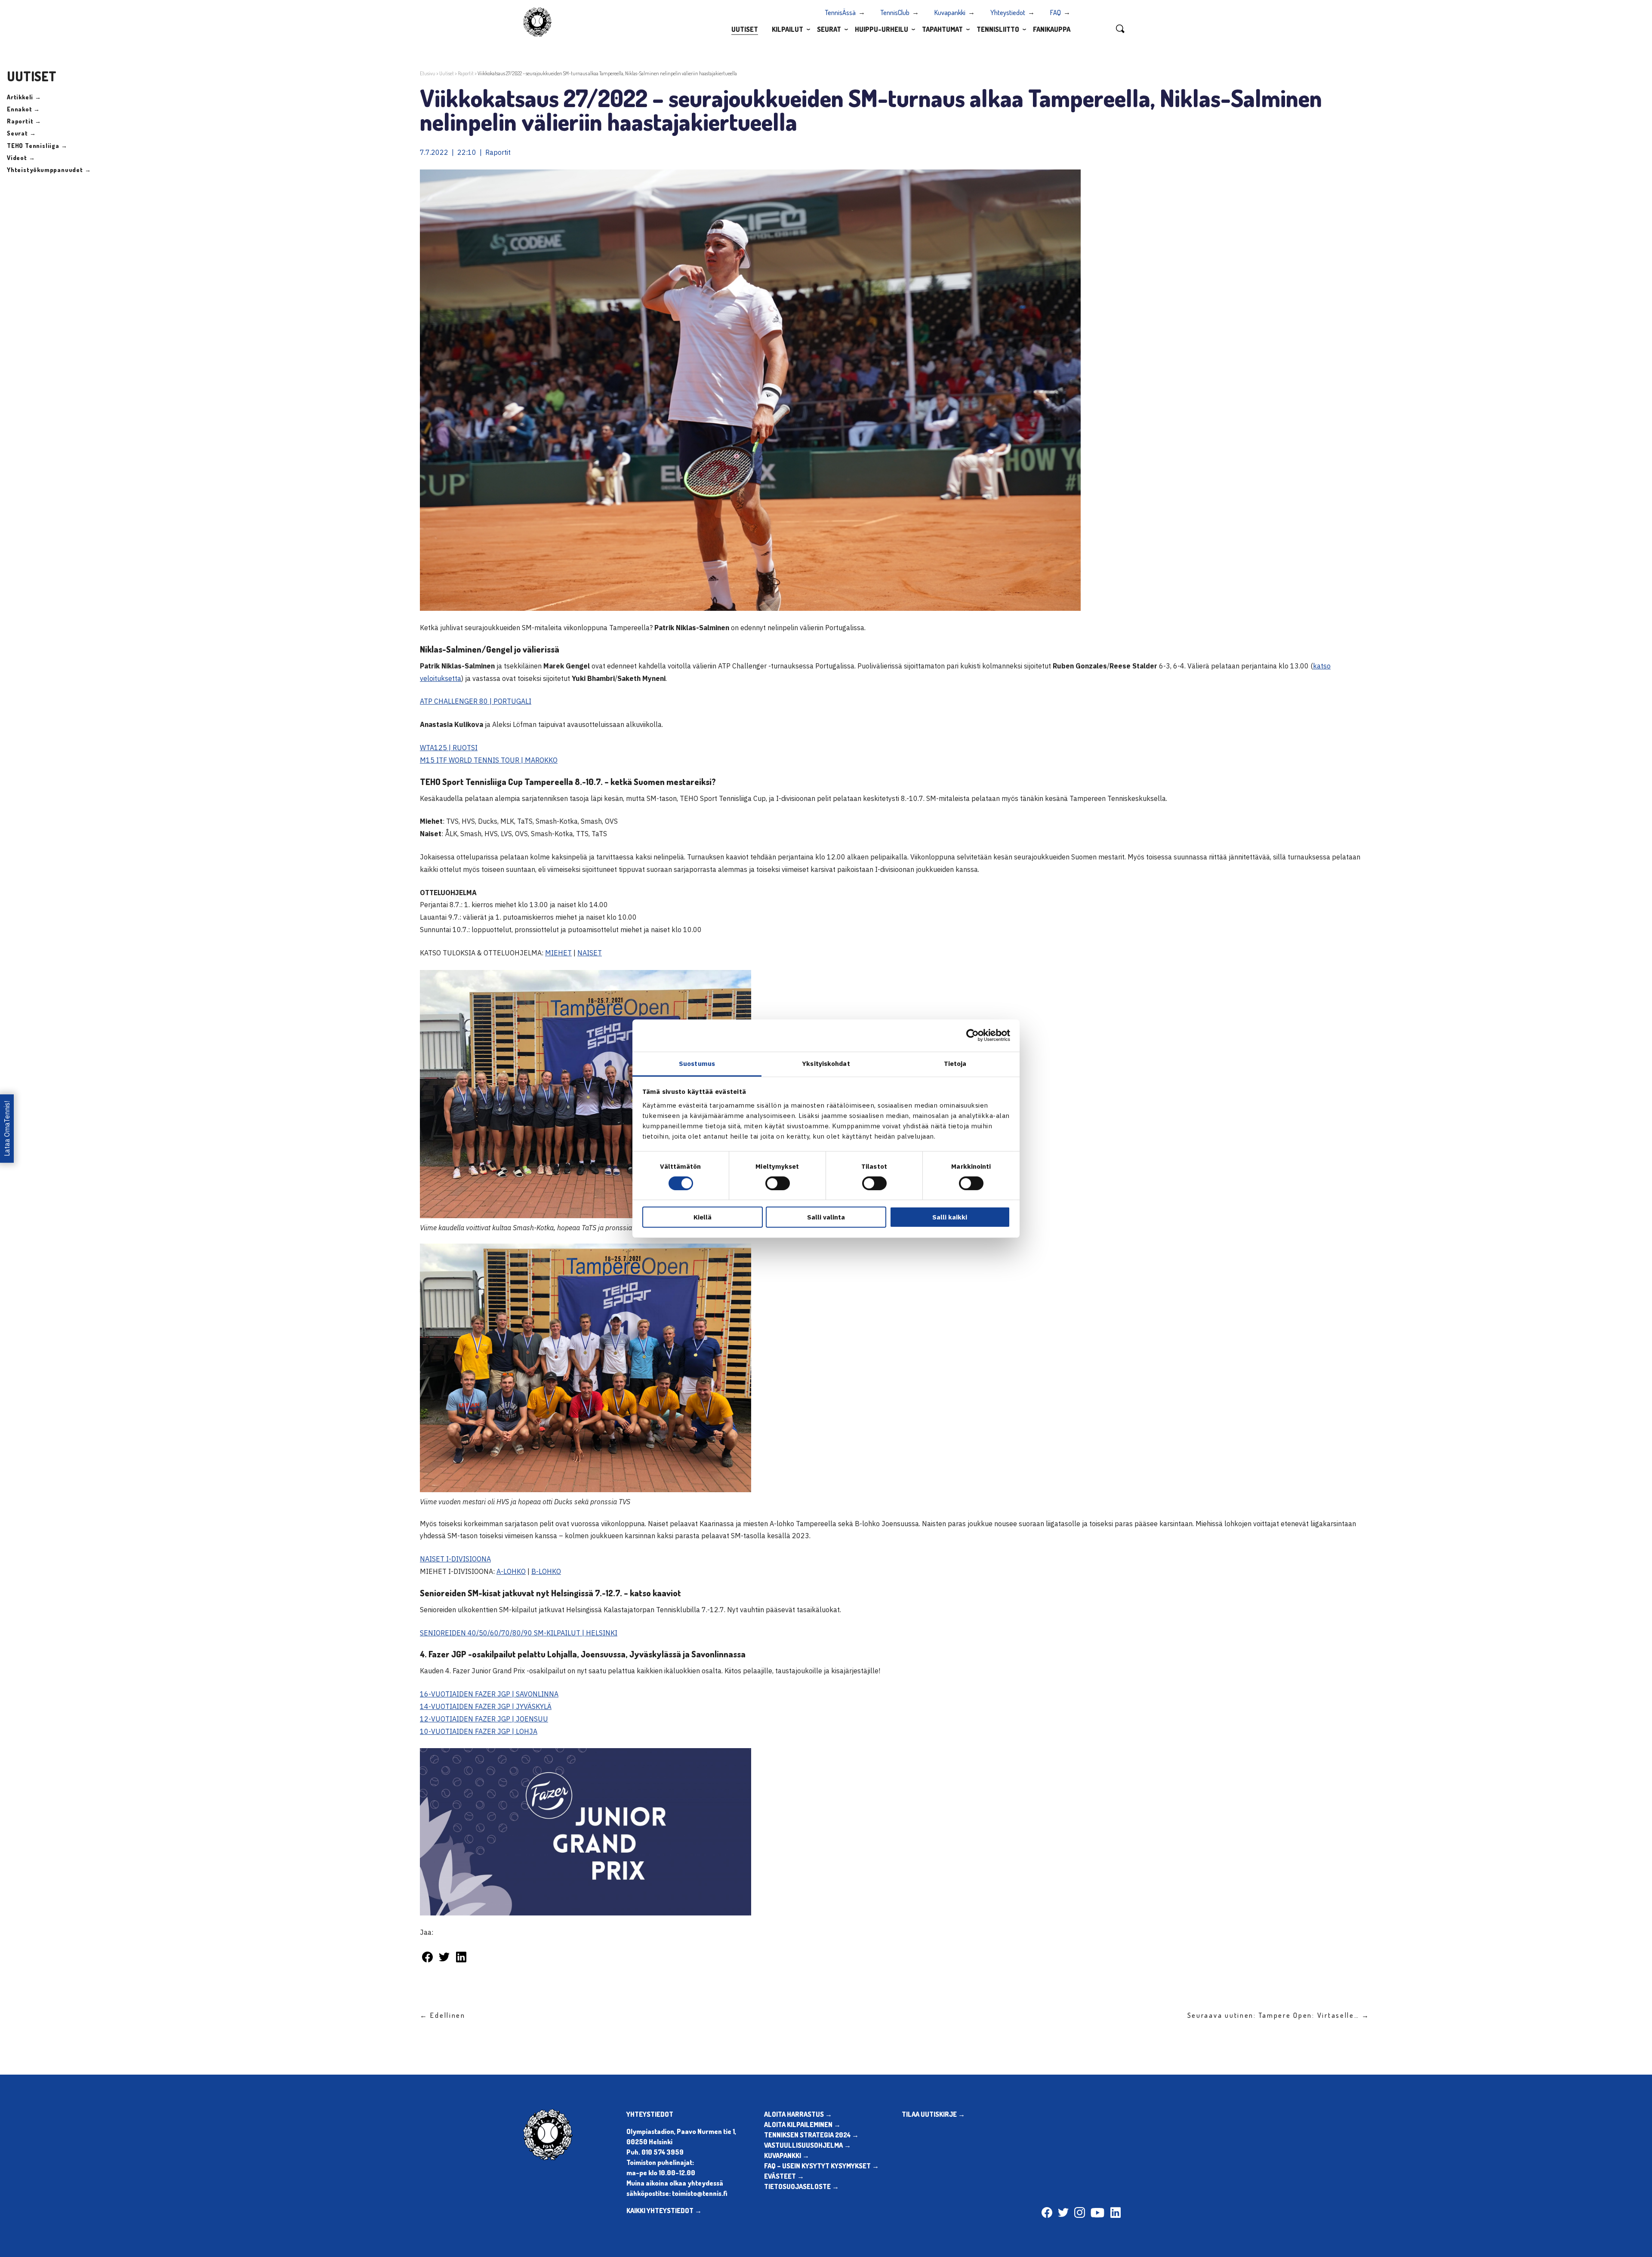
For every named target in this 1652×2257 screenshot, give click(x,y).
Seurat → (21, 133)
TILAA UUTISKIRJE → (933, 2114)
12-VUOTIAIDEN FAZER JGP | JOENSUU (484, 1719)
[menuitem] (745, 29)
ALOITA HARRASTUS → (798, 2114)
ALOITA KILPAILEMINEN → (802, 2125)
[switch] (778, 1183)
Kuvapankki (950, 12)
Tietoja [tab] (955, 1063)
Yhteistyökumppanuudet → (49, 170)
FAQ (1056, 12)
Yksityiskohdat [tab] (826, 1063)
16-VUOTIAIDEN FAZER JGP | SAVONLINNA (489, 1694)
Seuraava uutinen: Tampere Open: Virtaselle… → (1279, 2015)
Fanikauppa (1052, 29)
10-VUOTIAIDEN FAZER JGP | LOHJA (479, 1731)
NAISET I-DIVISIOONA (455, 1559)
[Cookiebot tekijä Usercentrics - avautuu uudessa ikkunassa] (972, 1035)
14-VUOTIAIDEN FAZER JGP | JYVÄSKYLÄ (486, 1706)
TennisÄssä (840, 12)
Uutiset (745, 29)
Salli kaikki (950, 1217)
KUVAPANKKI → (787, 2155)
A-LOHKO (511, 1571)
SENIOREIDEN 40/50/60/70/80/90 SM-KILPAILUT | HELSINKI (519, 1633)
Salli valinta (826, 1217)
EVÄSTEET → (784, 2176)
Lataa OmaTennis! (7, 1128)
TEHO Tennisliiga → (37, 146)
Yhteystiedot (1008, 12)
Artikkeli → (24, 97)
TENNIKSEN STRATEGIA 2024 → (811, 2135)
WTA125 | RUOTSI (449, 748)
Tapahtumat (942, 29)
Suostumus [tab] (697, 1063)
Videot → (21, 158)
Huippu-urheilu (881, 29)
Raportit (466, 73)
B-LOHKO (546, 1571)
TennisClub (895, 12)
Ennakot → (23, 109)
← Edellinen (443, 2015)
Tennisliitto (998, 29)
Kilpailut (787, 29)
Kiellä (703, 1217)
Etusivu (428, 73)
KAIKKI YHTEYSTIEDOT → (664, 2211)
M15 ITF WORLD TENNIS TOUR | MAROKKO (489, 760)
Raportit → (24, 121)
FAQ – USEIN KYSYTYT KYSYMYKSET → (821, 2166)
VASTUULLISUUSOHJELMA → (808, 2145)
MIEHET (558, 953)
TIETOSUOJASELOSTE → (801, 2186)
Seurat (829, 29)
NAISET (590, 953)
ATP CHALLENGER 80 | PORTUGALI (476, 701)
